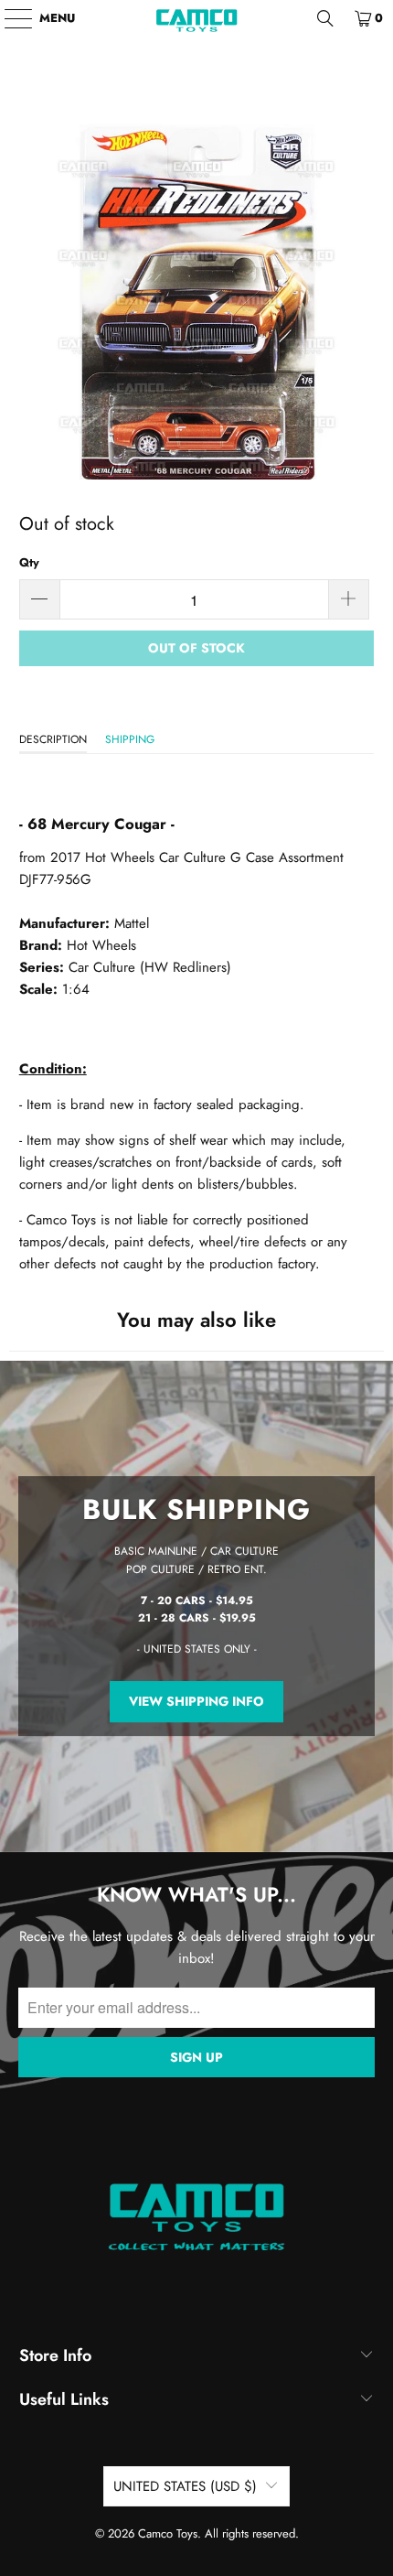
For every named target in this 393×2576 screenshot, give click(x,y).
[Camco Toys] (197, 18)
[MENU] (10, 18)
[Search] (325, 18)
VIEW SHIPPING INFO (196, 1702)
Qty (29, 562)
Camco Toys (168, 2533)
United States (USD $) (185, 2486)
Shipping (130, 739)
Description (53, 739)
